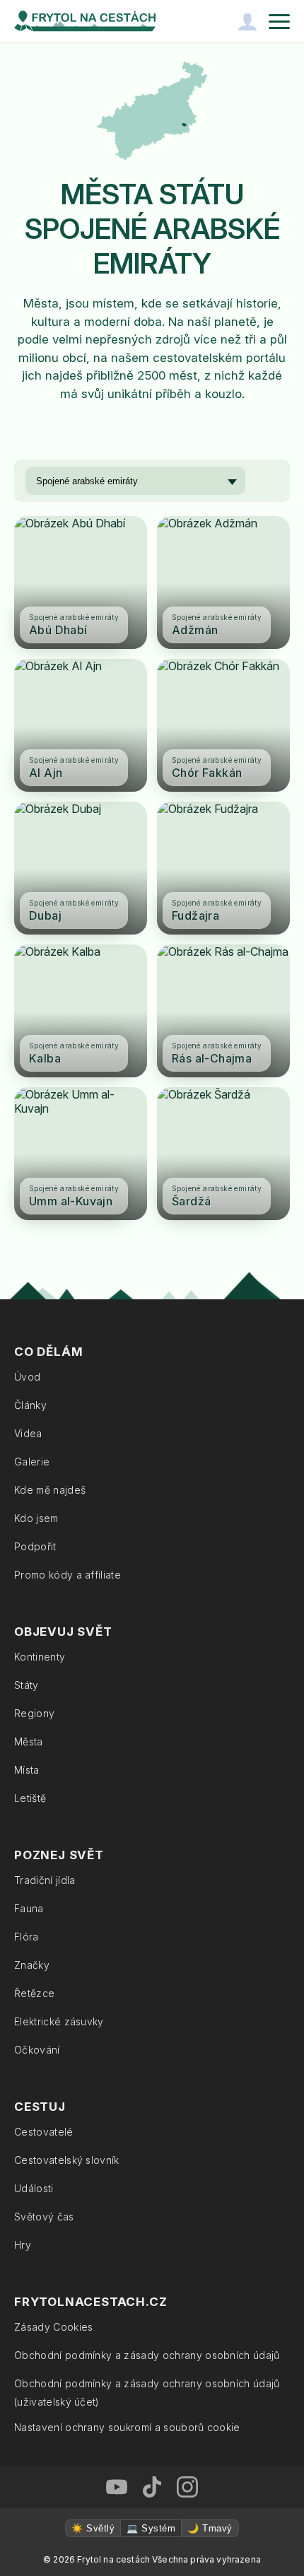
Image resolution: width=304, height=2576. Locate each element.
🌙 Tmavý (210, 2528)
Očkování (37, 2050)
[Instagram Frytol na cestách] (187, 2487)
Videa (28, 1433)
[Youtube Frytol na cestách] (117, 2487)
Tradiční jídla (45, 1880)
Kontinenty (40, 1657)
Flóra (27, 1937)
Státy (27, 1685)
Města (29, 1741)
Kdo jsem (36, 1518)
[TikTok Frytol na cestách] (152, 2487)
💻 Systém (151, 2528)
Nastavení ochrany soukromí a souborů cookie (127, 2427)
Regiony (34, 1713)
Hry (23, 2245)
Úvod (27, 1377)
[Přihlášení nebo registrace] (247, 21)
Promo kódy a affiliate (68, 1575)
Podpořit (35, 1546)
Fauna (29, 1908)
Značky (32, 1965)
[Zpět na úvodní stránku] (85, 21)
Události (34, 2188)
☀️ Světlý (93, 2528)
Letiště (30, 1798)
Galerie (32, 1462)
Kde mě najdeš (50, 1490)
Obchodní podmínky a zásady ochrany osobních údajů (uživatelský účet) (147, 2393)
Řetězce (34, 1993)
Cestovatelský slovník (67, 2160)
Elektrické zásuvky (59, 2021)
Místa (27, 1770)
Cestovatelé (44, 2132)
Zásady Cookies (53, 2327)
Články (30, 1405)
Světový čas (44, 2217)
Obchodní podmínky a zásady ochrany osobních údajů (147, 2355)
